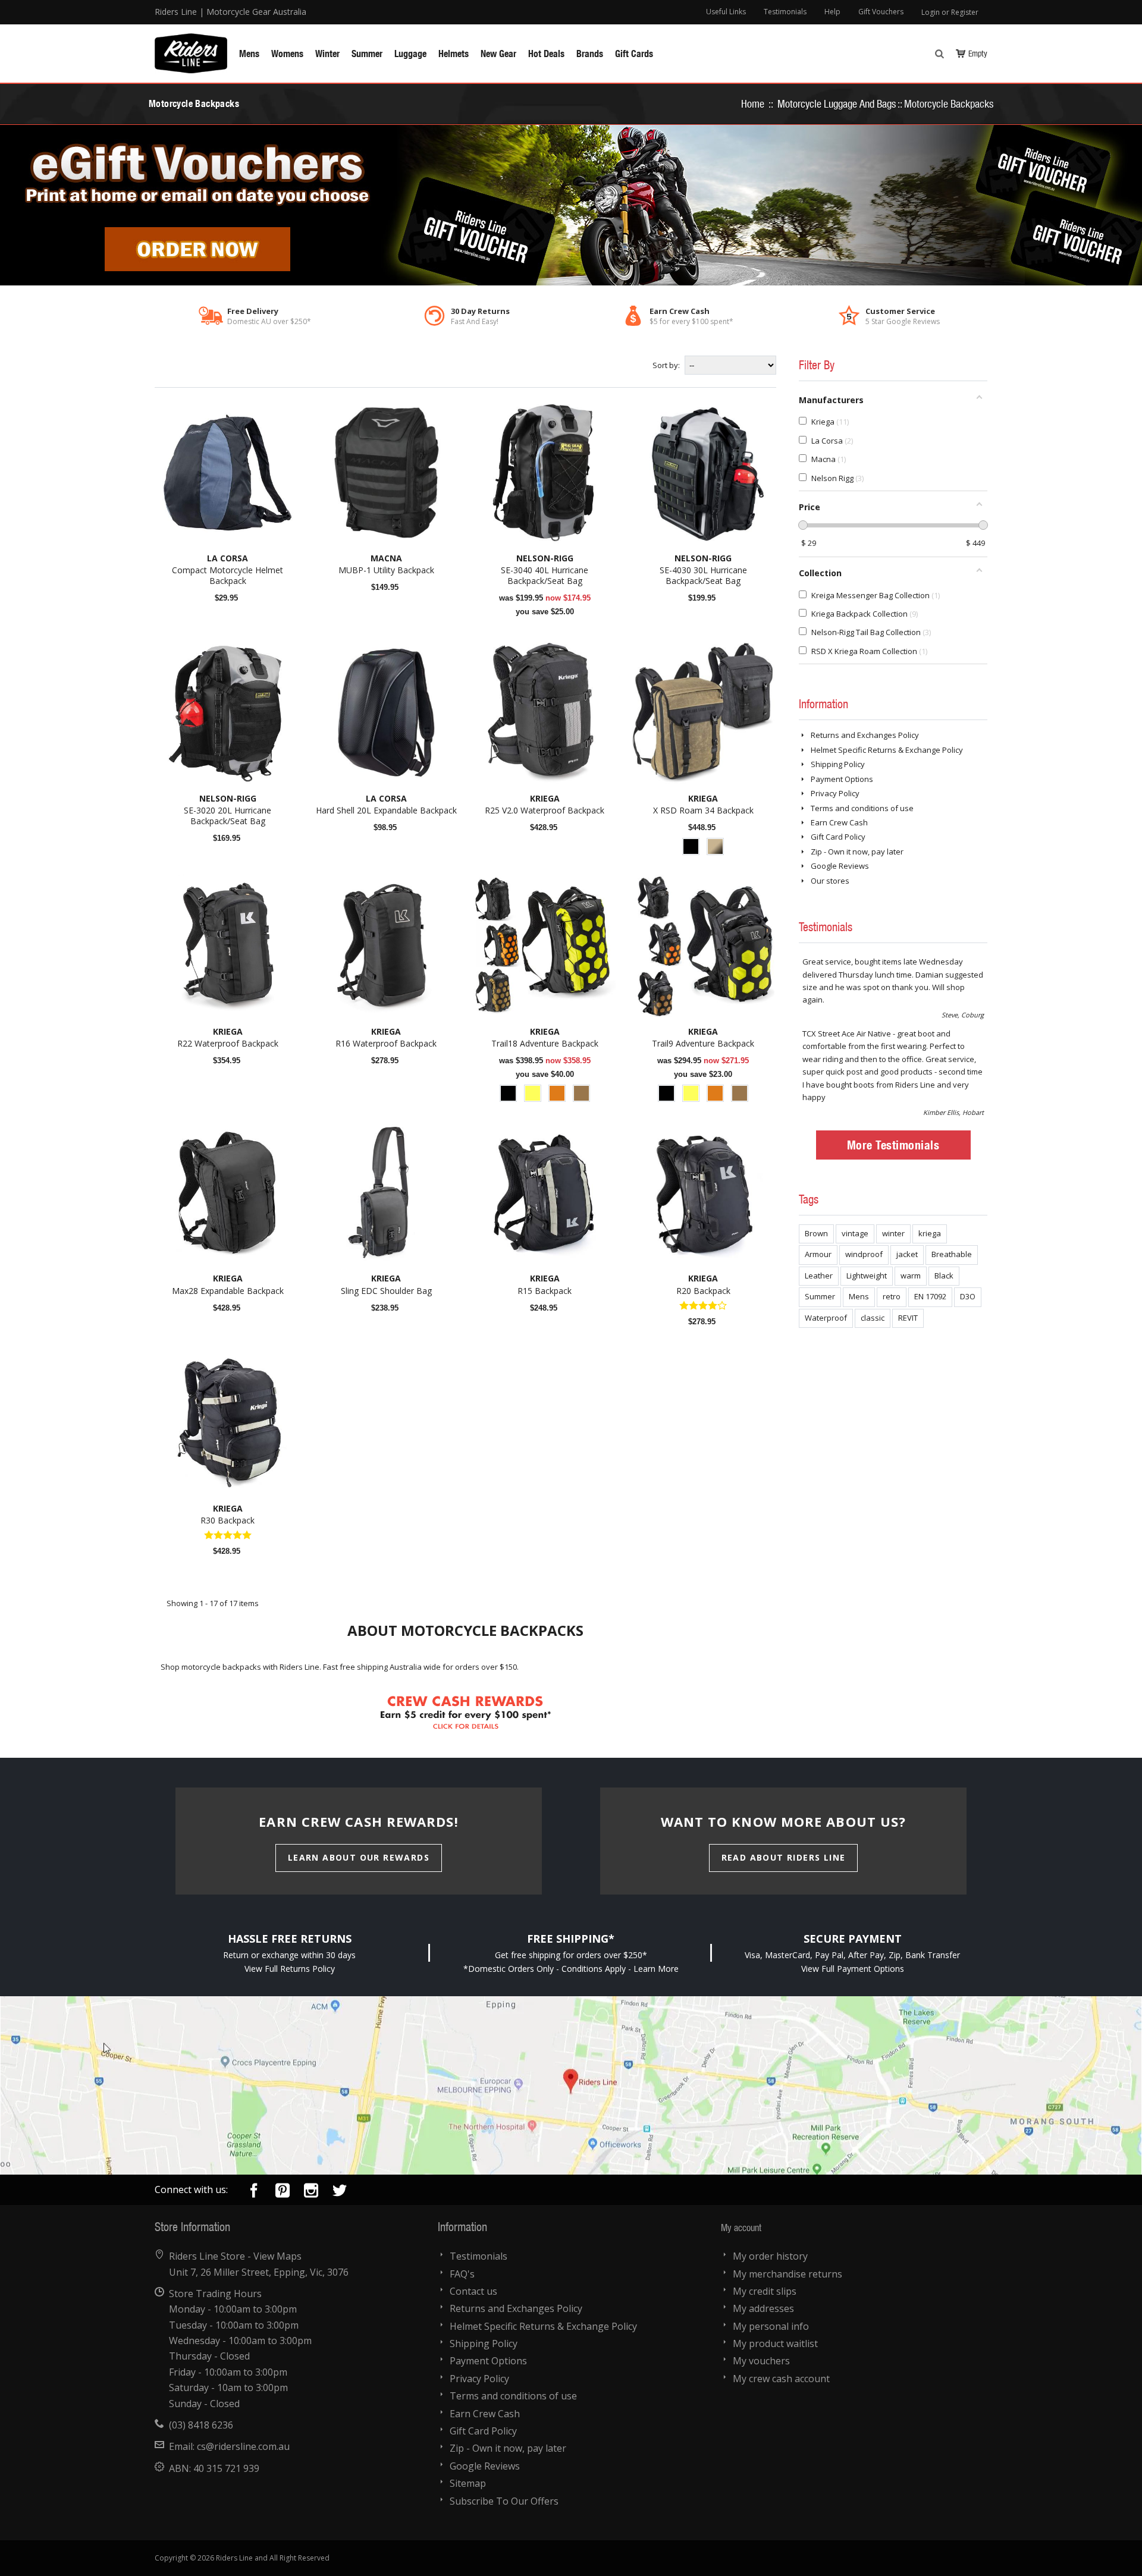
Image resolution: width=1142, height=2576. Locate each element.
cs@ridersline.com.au (243, 2446)
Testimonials (785, 12)
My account (741, 2227)
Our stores (830, 881)
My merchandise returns (788, 2274)
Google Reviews (840, 866)
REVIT (908, 1318)
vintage (855, 1233)
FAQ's (462, 2274)
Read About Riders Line (784, 1857)
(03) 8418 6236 (201, 2425)
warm (911, 1276)
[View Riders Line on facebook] (254, 2193)
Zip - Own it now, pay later (857, 852)
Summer (820, 1296)
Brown (816, 1233)
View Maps (277, 2256)
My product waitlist (775, 2343)
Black (944, 1276)
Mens (859, 1296)
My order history (770, 2256)
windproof (864, 1254)
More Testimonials (893, 1145)
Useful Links (726, 12)
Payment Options (842, 779)
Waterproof (826, 1318)
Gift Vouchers (881, 12)
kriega (930, 1233)
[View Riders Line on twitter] (340, 2193)
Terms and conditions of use (862, 808)
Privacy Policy (835, 793)
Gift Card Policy (838, 837)
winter (893, 1233)
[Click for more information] (571, 205)
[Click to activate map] (571, 2085)
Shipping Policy (838, 764)
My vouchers (761, 2361)
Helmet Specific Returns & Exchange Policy (887, 750)
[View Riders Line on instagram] (311, 2193)
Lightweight (867, 1276)
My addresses (763, 2308)
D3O (968, 1296)
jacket (907, 1254)
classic (873, 1318)
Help (832, 12)
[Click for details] (466, 1689)
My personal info (771, 2326)
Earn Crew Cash (839, 822)
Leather (819, 1276)
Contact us (473, 2291)
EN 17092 (930, 1296)
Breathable (952, 1254)
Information (823, 703)
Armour (818, 1254)
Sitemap (468, 2483)
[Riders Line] (191, 39)
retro (892, 1296)
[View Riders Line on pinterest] (283, 2193)
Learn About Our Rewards (359, 1857)
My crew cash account (781, 2379)
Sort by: (666, 365)
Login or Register (950, 12)
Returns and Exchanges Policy (865, 735)
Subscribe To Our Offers (504, 2501)
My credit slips (765, 2291)
